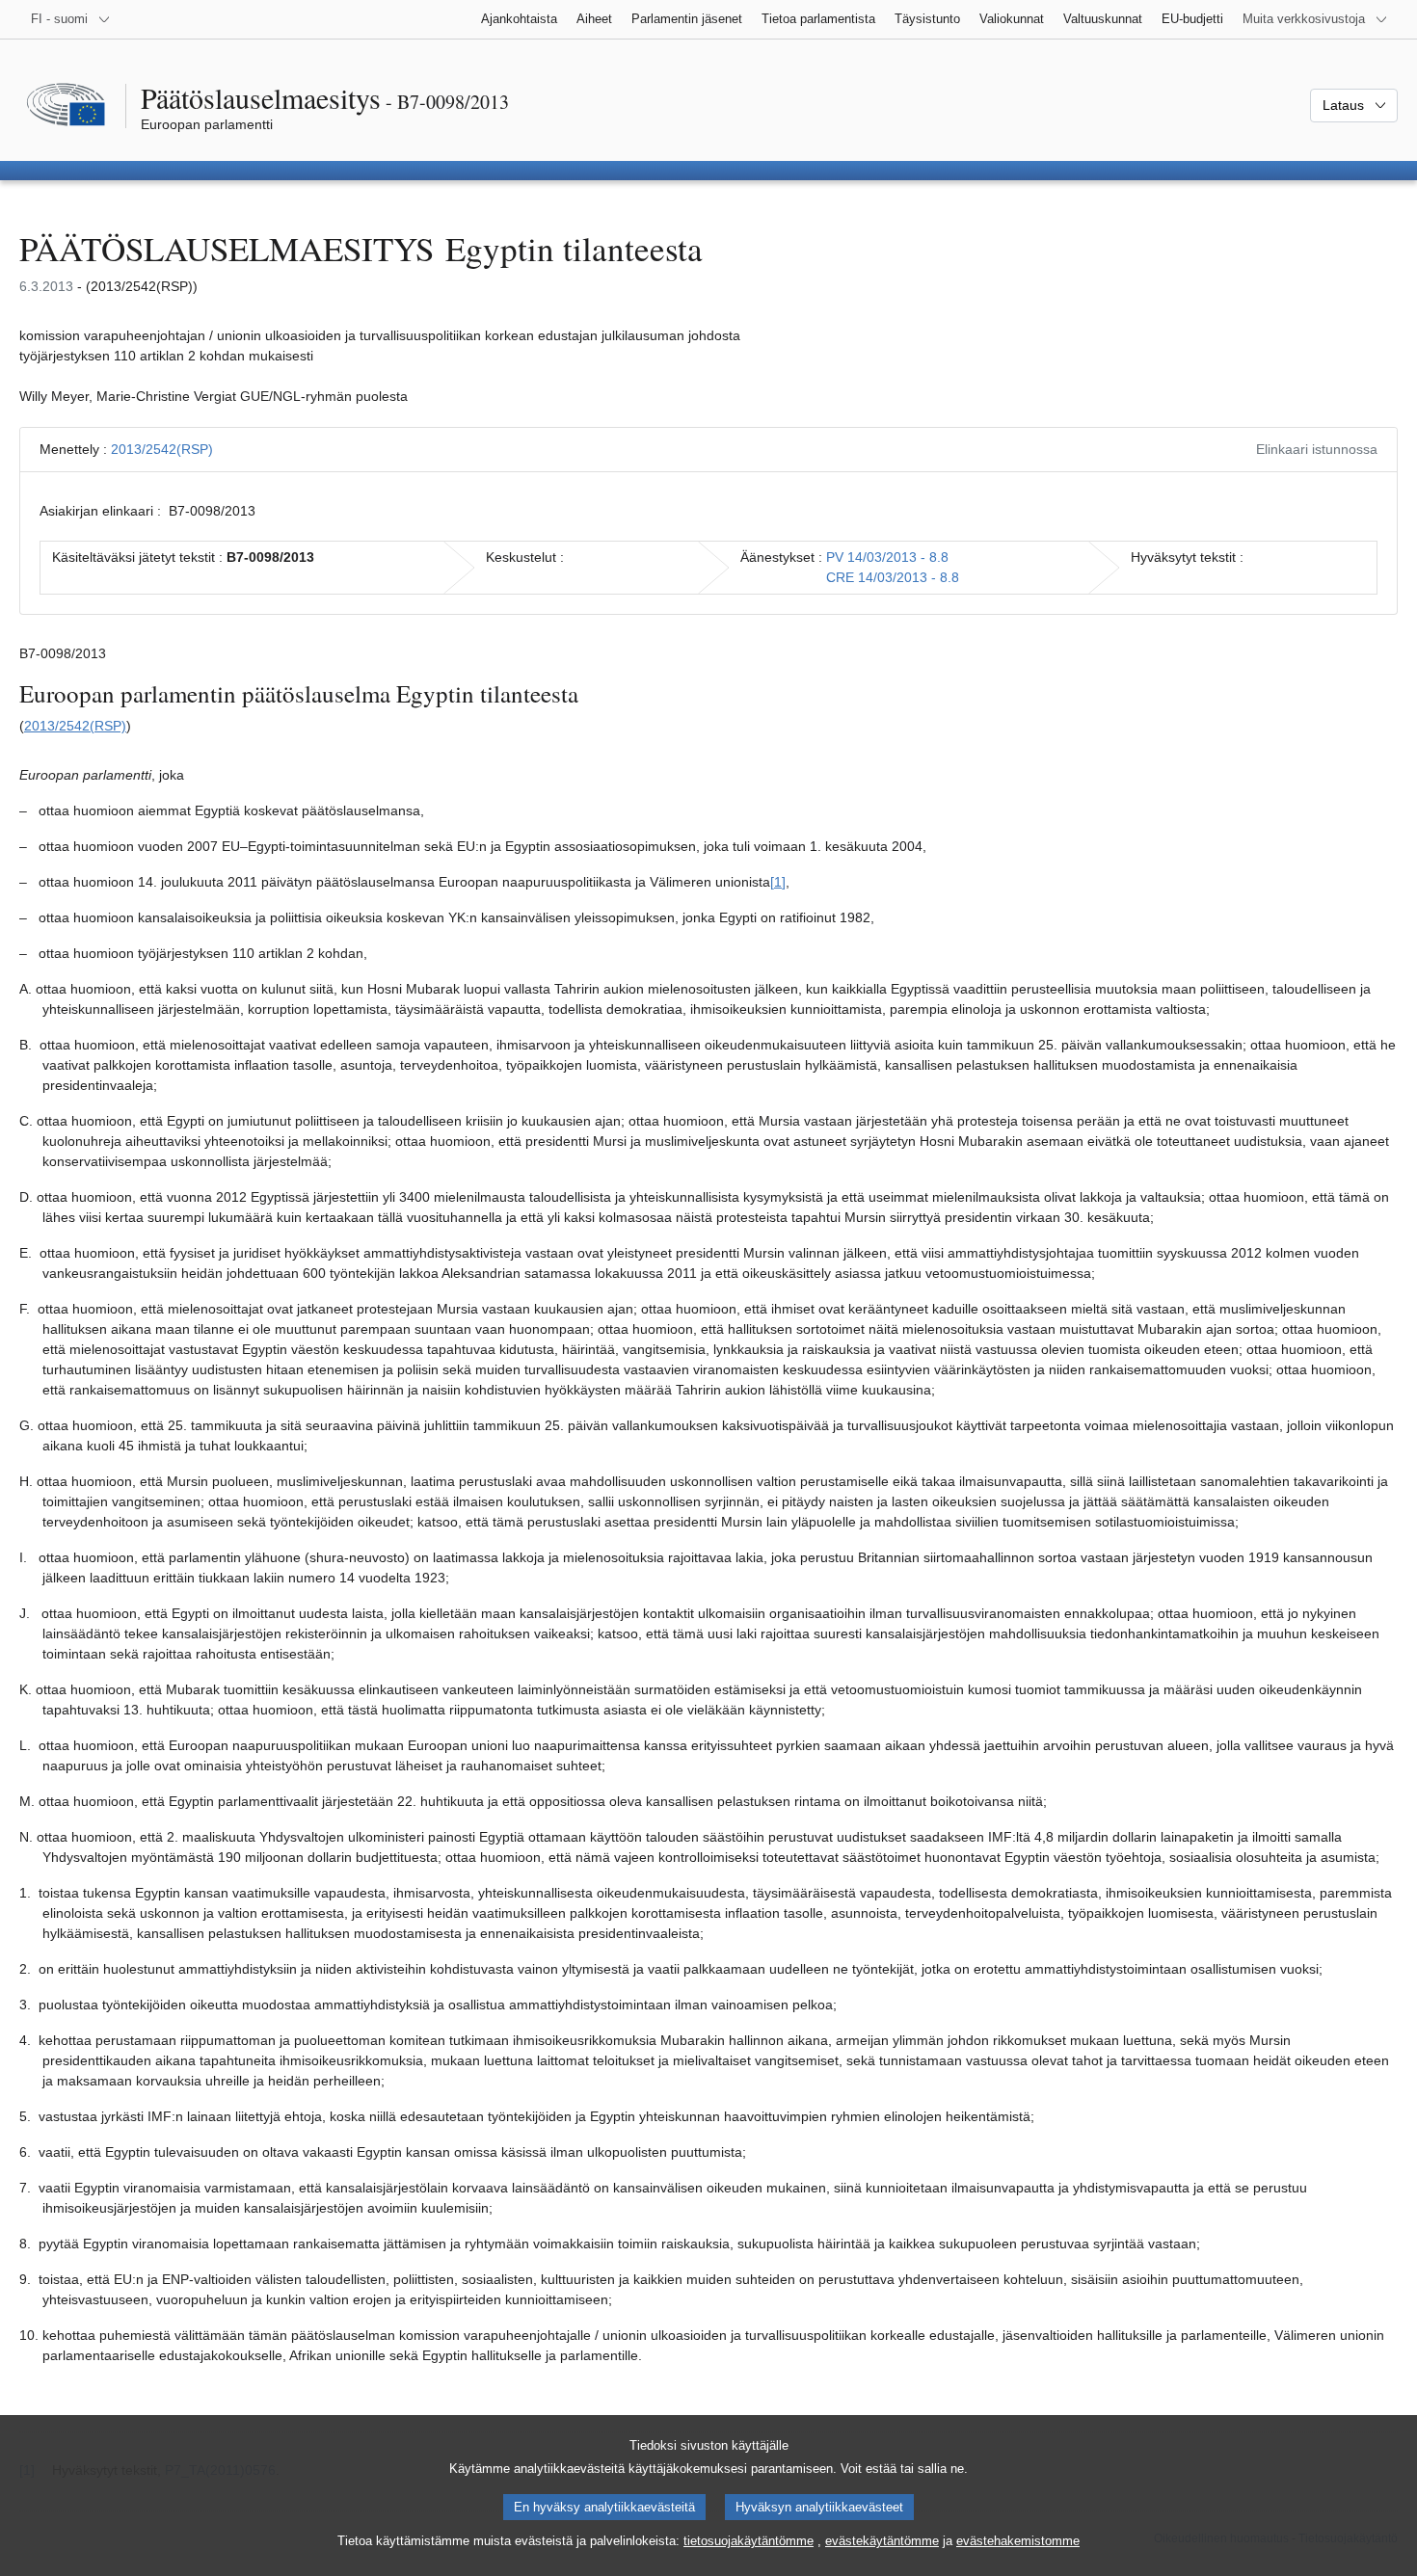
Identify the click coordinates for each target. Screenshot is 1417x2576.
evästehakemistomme (1018, 2541)
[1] (778, 882)
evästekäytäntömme (882, 2541)
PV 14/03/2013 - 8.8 (887, 557)
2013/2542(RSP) (162, 449)
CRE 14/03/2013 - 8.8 (893, 577)
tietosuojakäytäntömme (749, 2541)
